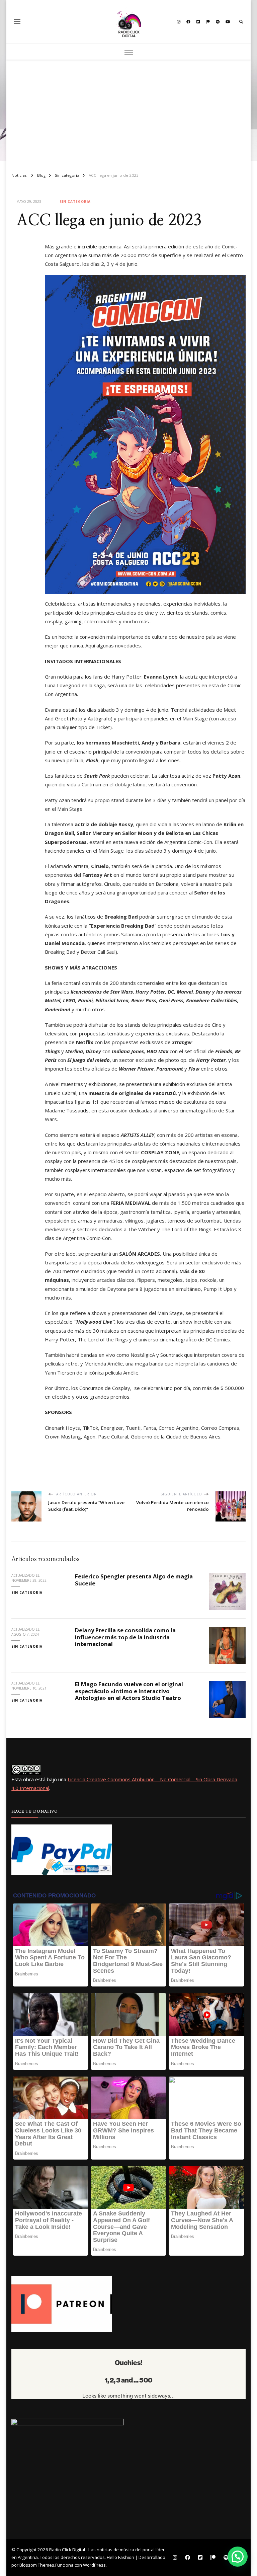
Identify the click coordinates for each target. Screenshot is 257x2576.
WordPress (94, 2565)
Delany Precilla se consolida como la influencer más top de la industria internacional (125, 1637)
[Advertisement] (128, 113)
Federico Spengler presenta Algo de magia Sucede (134, 1580)
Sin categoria (75, 202)
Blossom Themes (37, 2565)
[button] (238, 2557)
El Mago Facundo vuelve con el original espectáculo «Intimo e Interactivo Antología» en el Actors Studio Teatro (129, 1691)
